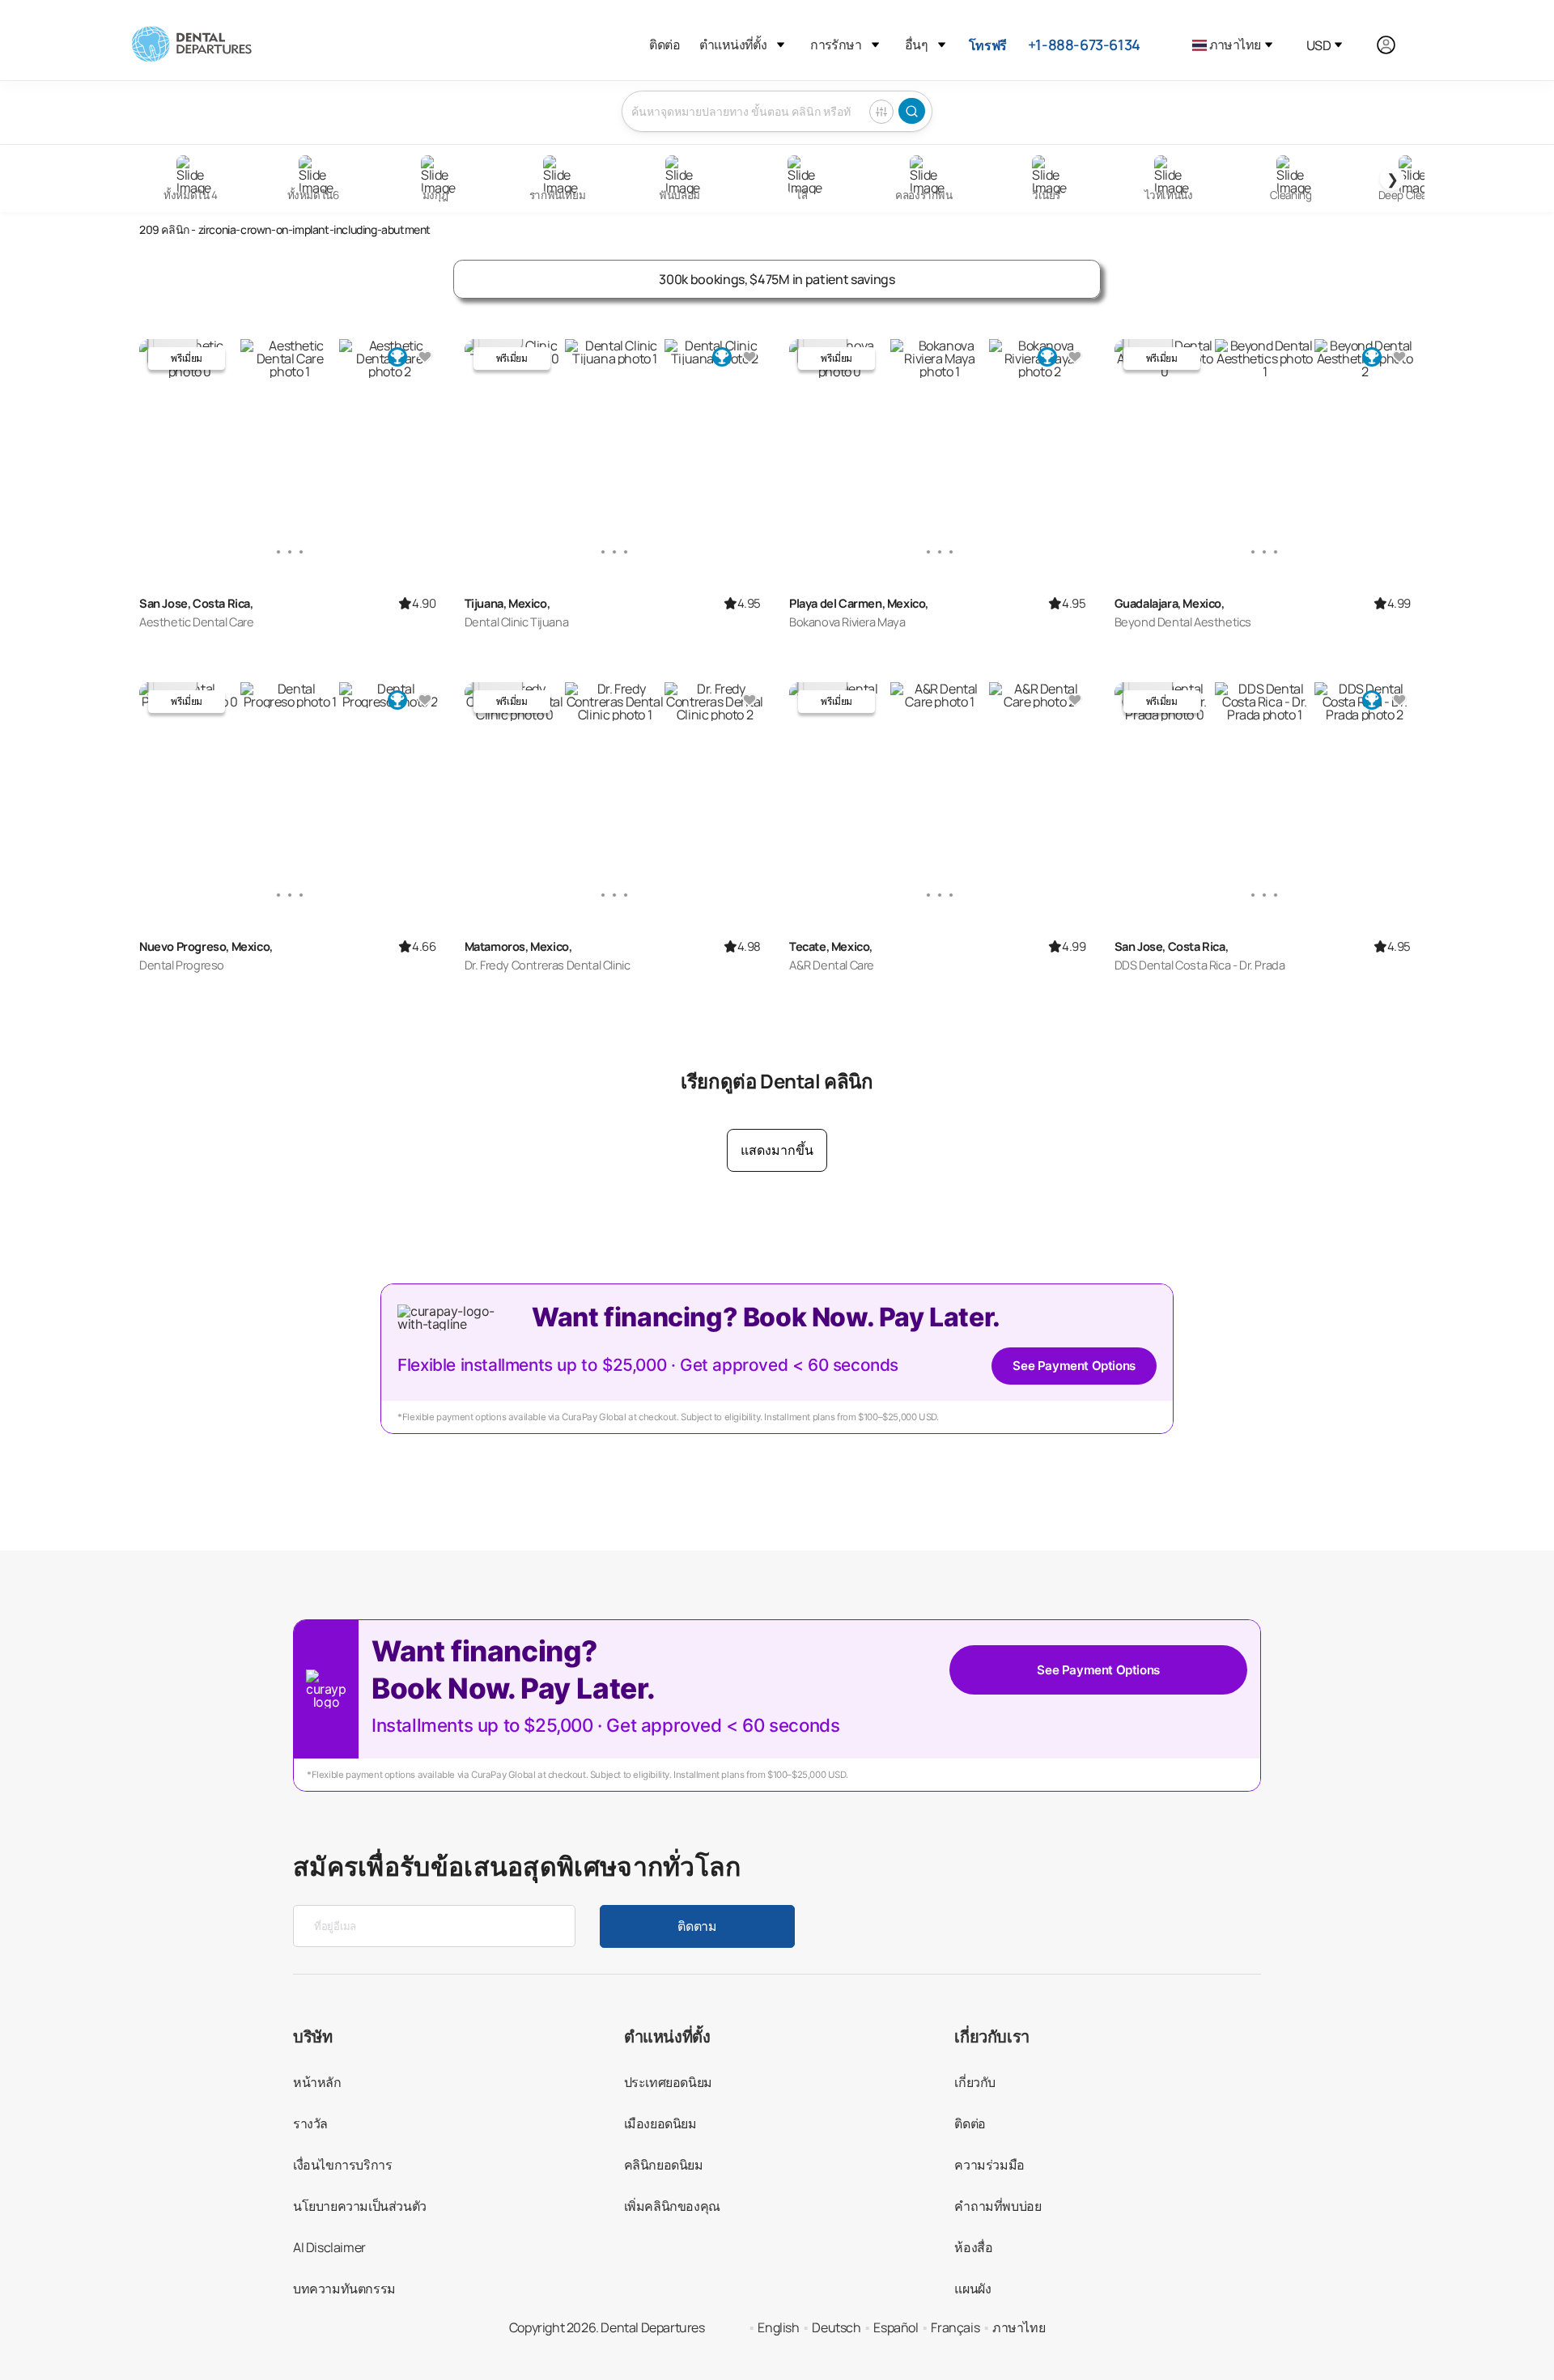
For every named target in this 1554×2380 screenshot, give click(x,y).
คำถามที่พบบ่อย (998, 2206)
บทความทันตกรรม (344, 2289)
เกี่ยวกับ (975, 2082)
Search (912, 111)
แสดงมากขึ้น (777, 1150)
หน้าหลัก (317, 2082)
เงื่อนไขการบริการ (342, 2165)
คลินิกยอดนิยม (664, 2165)
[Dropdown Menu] (781, 45)
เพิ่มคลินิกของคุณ (672, 2206)
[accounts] (1395, 45)
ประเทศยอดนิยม (668, 2082)
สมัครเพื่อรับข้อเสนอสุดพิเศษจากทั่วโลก (517, 1866)
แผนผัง (972, 2289)
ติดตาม (697, 1926)
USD (1318, 45)
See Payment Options (1074, 1366)
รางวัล (310, 2123)
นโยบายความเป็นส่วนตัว (360, 2206)
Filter (881, 112)
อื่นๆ (916, 45)
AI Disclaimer (329, 2247)
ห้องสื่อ (973, 2247)
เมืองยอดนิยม (660, 2123)
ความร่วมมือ (989, 2165)
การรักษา (836, 45)
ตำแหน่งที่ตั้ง (733, 45)
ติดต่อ (664, 45)
